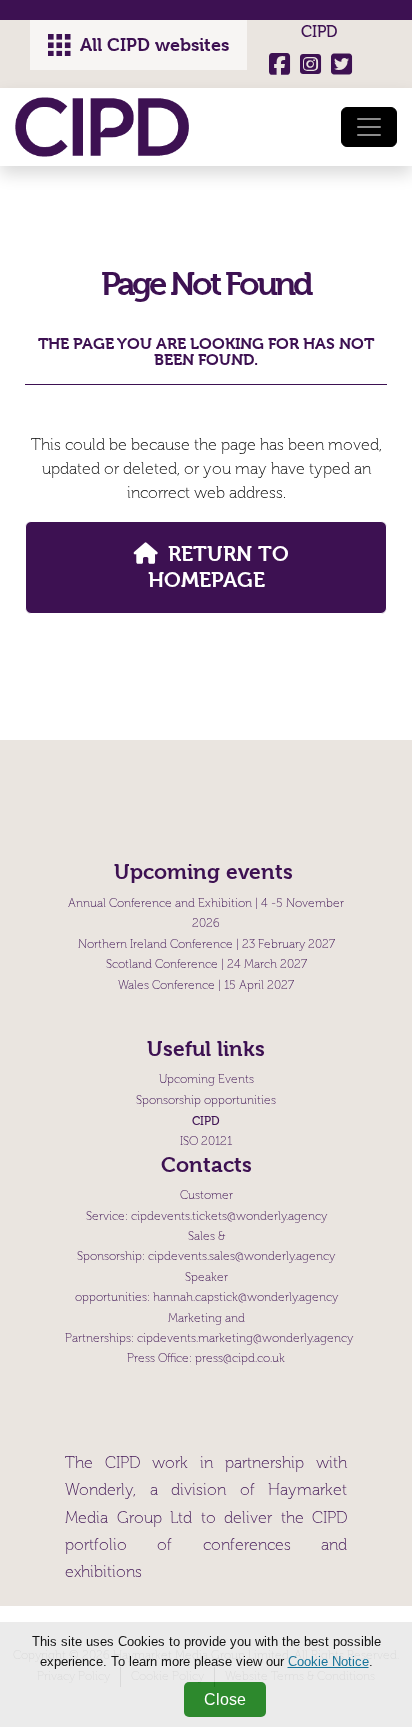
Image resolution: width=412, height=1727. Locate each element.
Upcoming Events (206, 1079)
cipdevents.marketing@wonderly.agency (245, 1338)
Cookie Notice (328, 1661)
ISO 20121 (206, 1141)
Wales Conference (166, 985)
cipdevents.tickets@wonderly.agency (229, 1216)
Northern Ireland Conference (155, 944)
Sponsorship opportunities (206, 1100)
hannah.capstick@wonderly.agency (245, 1297)
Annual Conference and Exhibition (160, 903)
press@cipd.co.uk (240, 1358)
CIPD (319, 31)
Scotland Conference (162, 964)
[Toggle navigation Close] (369, 127)
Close (225, 1699)
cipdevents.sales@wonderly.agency (241, 1256)
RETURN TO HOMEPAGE (218, 567)
